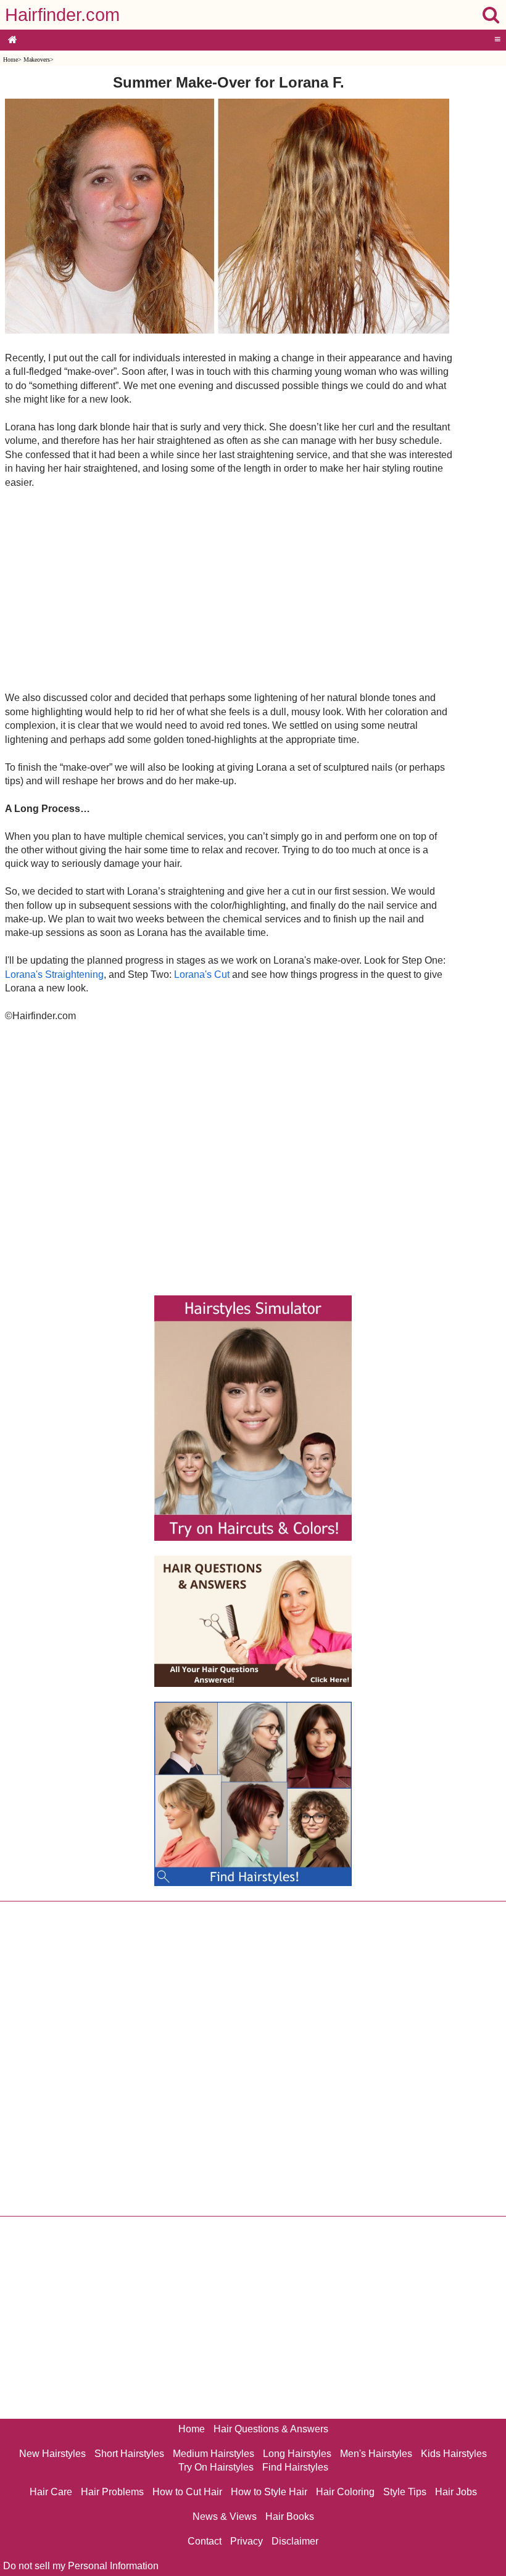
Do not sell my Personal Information (81, 2566)
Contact (205, 2541)
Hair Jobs (456, 2492)
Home (10, 59)
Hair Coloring (345, 2492)
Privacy (247, 2541)
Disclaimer (295, 2541)
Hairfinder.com (62, 15)
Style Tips (405, 2492)
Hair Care (51, 2492)
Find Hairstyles (295, 2467)
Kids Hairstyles (454, 2454)
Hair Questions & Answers (271, 2429)
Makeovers (37, 59)
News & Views (225, 2517)
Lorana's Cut (202, 974)
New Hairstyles (52, 2454)
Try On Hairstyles (216, 2467)
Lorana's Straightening (54, 974)
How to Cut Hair (187, 2492)
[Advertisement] (229, 589)
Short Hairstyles (129, 2454)
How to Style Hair (269, 2492)
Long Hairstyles (297, 2454)
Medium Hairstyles (214, 2454)
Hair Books (290, 2517)
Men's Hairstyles (376, 2454)
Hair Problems (112, 2492)
